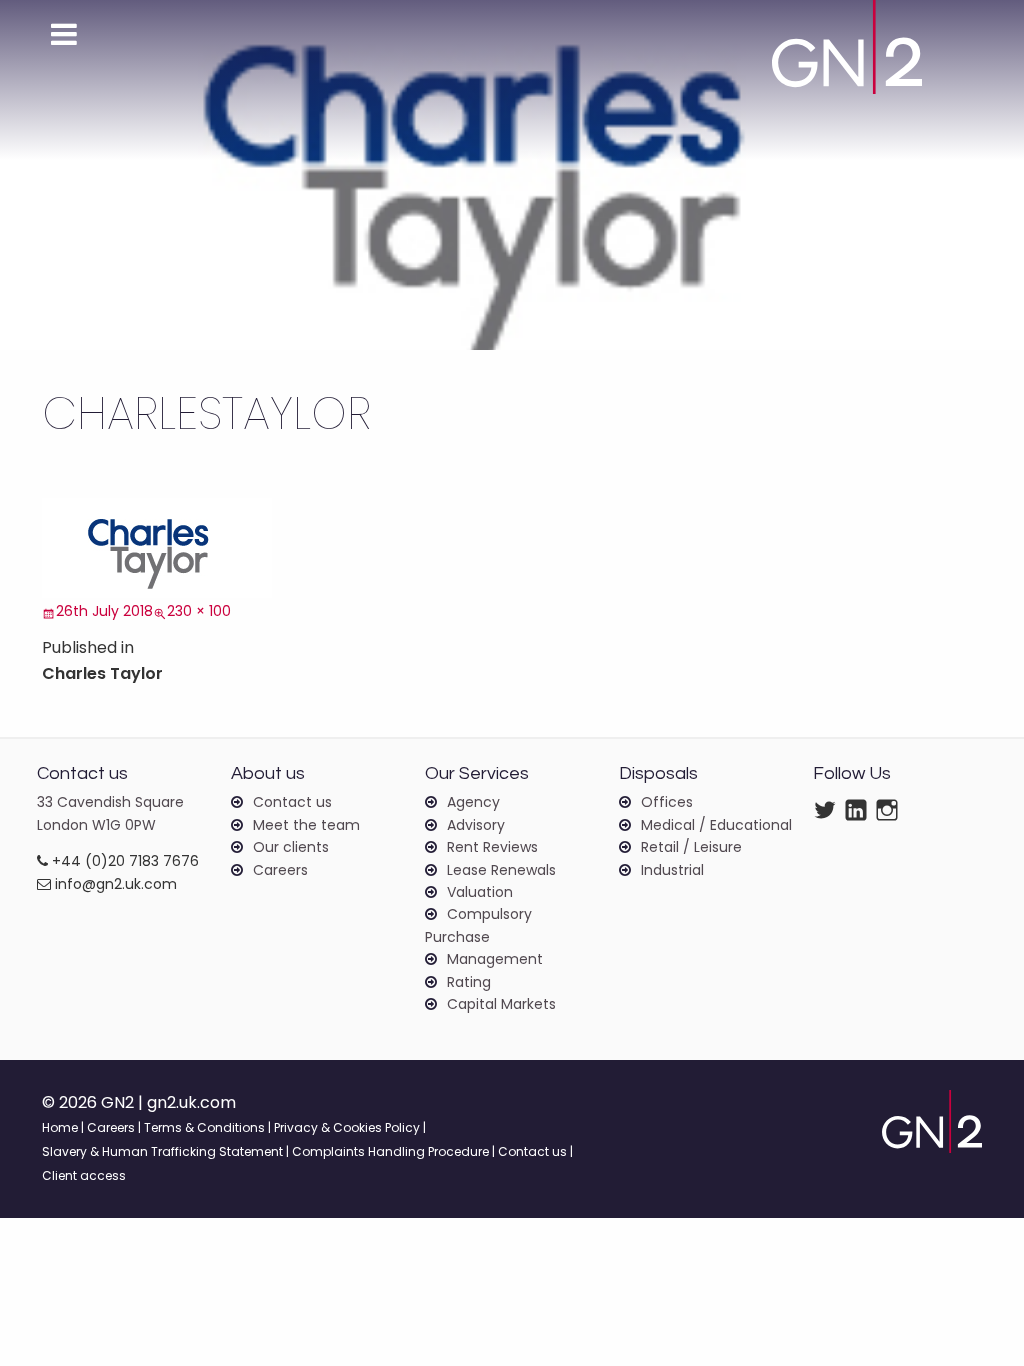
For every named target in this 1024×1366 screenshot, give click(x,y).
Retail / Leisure (691, 847)
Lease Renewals (501, 870)
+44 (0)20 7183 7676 (123, 861)
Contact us (292, 802)
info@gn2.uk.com (114, 884)
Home (60, 1127)
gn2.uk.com (191, 1102)
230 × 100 (199, 611)
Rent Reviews (492, 847)
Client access (84, 1175)
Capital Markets (501, 1004)
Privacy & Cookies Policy (347, 1127)
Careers (280, 870)
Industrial (672, 870)
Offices (667, 802)
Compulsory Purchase (478, 925)
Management (495, 959)
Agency (473, 802)
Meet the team (306, 825)
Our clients (291, 847)
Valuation (480, 892)
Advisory (476, 825)
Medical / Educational (716, 825)
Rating (469, 982)
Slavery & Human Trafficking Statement (162, 1151)
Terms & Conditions (204, 1127)
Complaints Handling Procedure (390, 1151)
